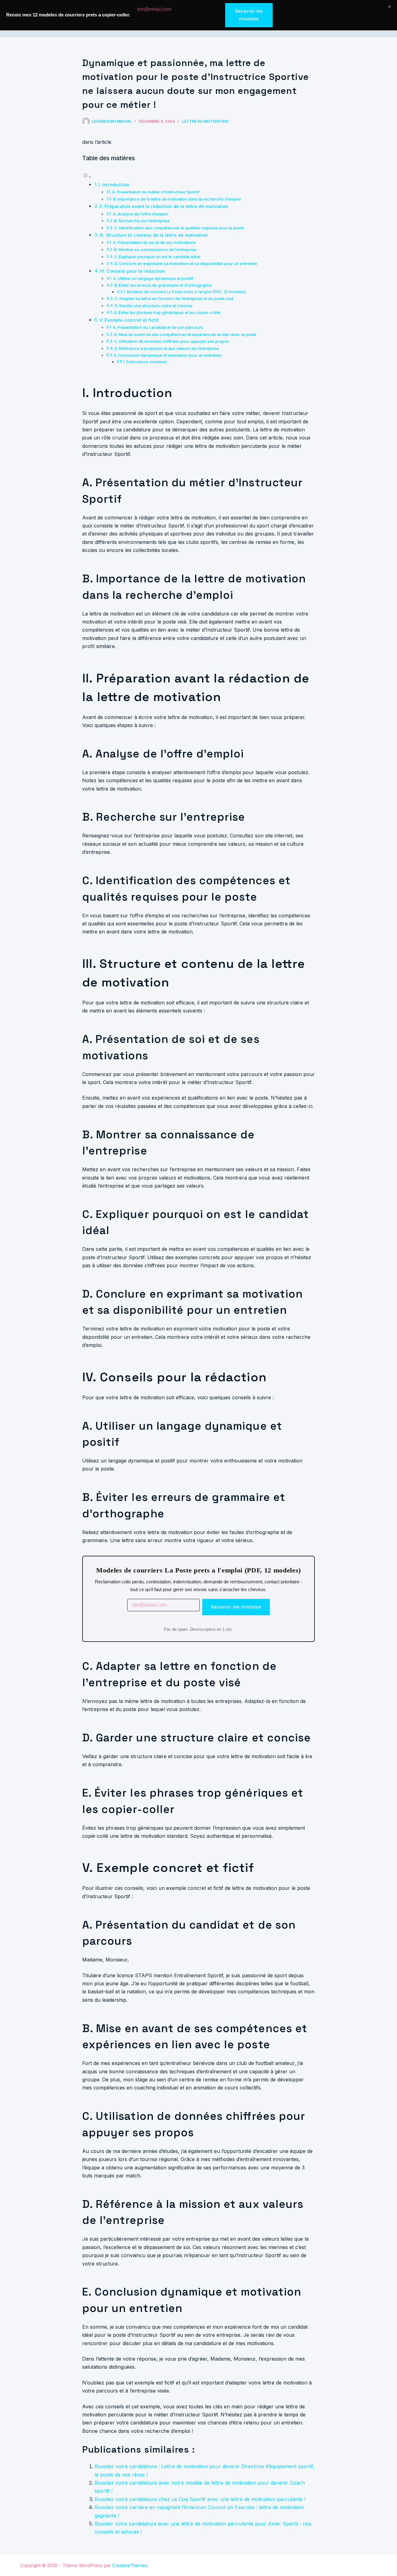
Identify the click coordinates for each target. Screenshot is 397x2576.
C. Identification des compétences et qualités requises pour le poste (179, 228)
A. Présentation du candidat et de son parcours (158, 327)
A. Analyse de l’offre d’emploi (141, 214)
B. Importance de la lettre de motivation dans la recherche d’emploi (177, 199)
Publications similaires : (147, 362)
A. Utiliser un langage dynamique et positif (153, 278)
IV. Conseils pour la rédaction (132, 271)
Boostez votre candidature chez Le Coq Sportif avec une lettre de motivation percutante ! (200, 2499)
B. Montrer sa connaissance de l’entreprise (155, 249)
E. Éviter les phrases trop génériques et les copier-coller (168, 312)
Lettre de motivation (205, 121)
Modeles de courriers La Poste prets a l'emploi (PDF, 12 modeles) (186, 292)
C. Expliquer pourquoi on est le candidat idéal (157, 257)
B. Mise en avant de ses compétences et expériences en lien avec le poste (185, 334)
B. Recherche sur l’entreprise (142, 221)
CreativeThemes (130, 2565)
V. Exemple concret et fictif (129, 320)
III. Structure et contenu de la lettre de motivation (154, 235)
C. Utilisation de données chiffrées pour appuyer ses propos (172, 341)
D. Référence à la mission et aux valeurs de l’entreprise (167, 348)
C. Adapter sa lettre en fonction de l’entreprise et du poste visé (174, 298)
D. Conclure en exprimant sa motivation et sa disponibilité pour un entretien (186, 263)
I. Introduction (114, 185)
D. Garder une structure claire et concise (154, 306)
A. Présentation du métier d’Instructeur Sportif (156, 192)
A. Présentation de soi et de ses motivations (154, 242)
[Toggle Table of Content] (87, 177)
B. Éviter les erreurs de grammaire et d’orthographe (163, 285)
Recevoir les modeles (236, 1607)
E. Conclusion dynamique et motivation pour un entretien (168, 355)
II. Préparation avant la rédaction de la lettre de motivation (164, 206)
